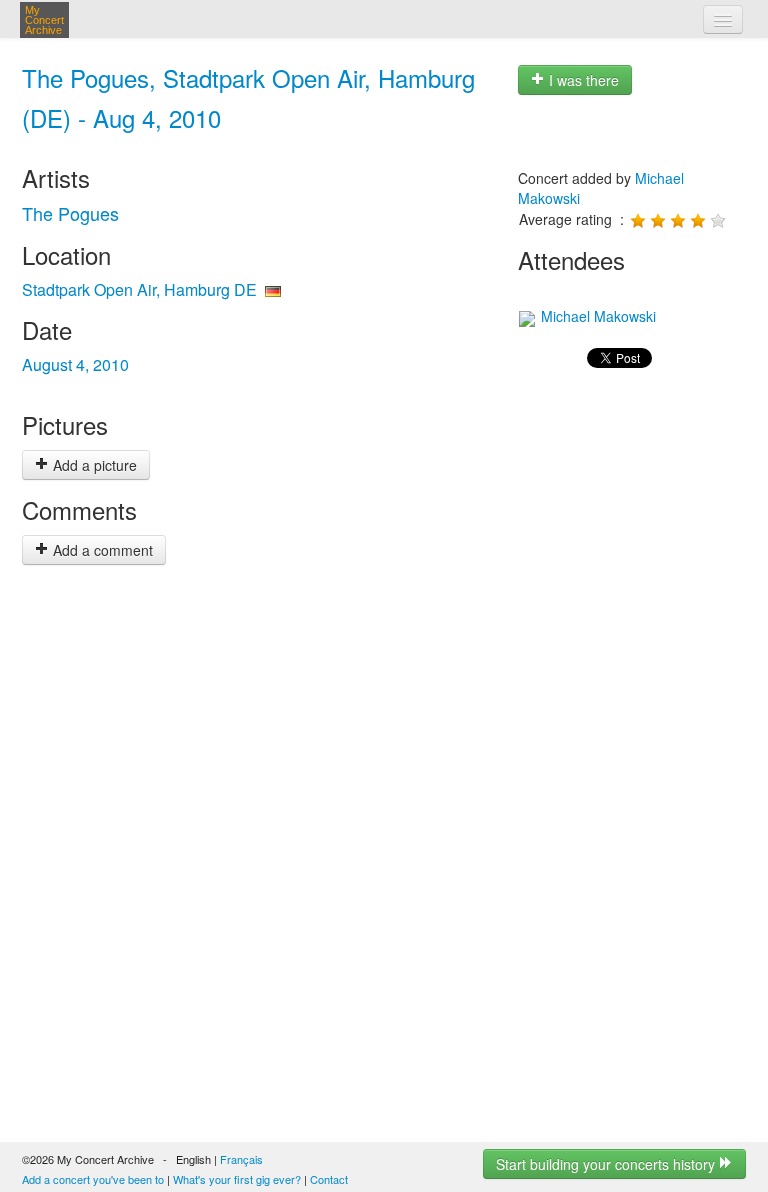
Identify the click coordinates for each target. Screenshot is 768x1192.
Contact (329, 1179)
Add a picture (93, 465)
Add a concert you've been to (93, 1179)
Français (241, 1159)
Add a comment (101, 550)
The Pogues (70, 213)
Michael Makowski (596, 316)
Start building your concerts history (607, 1164)
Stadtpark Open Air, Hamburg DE (139, 289)
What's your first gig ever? (237, 1179)
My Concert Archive (44, 20)
